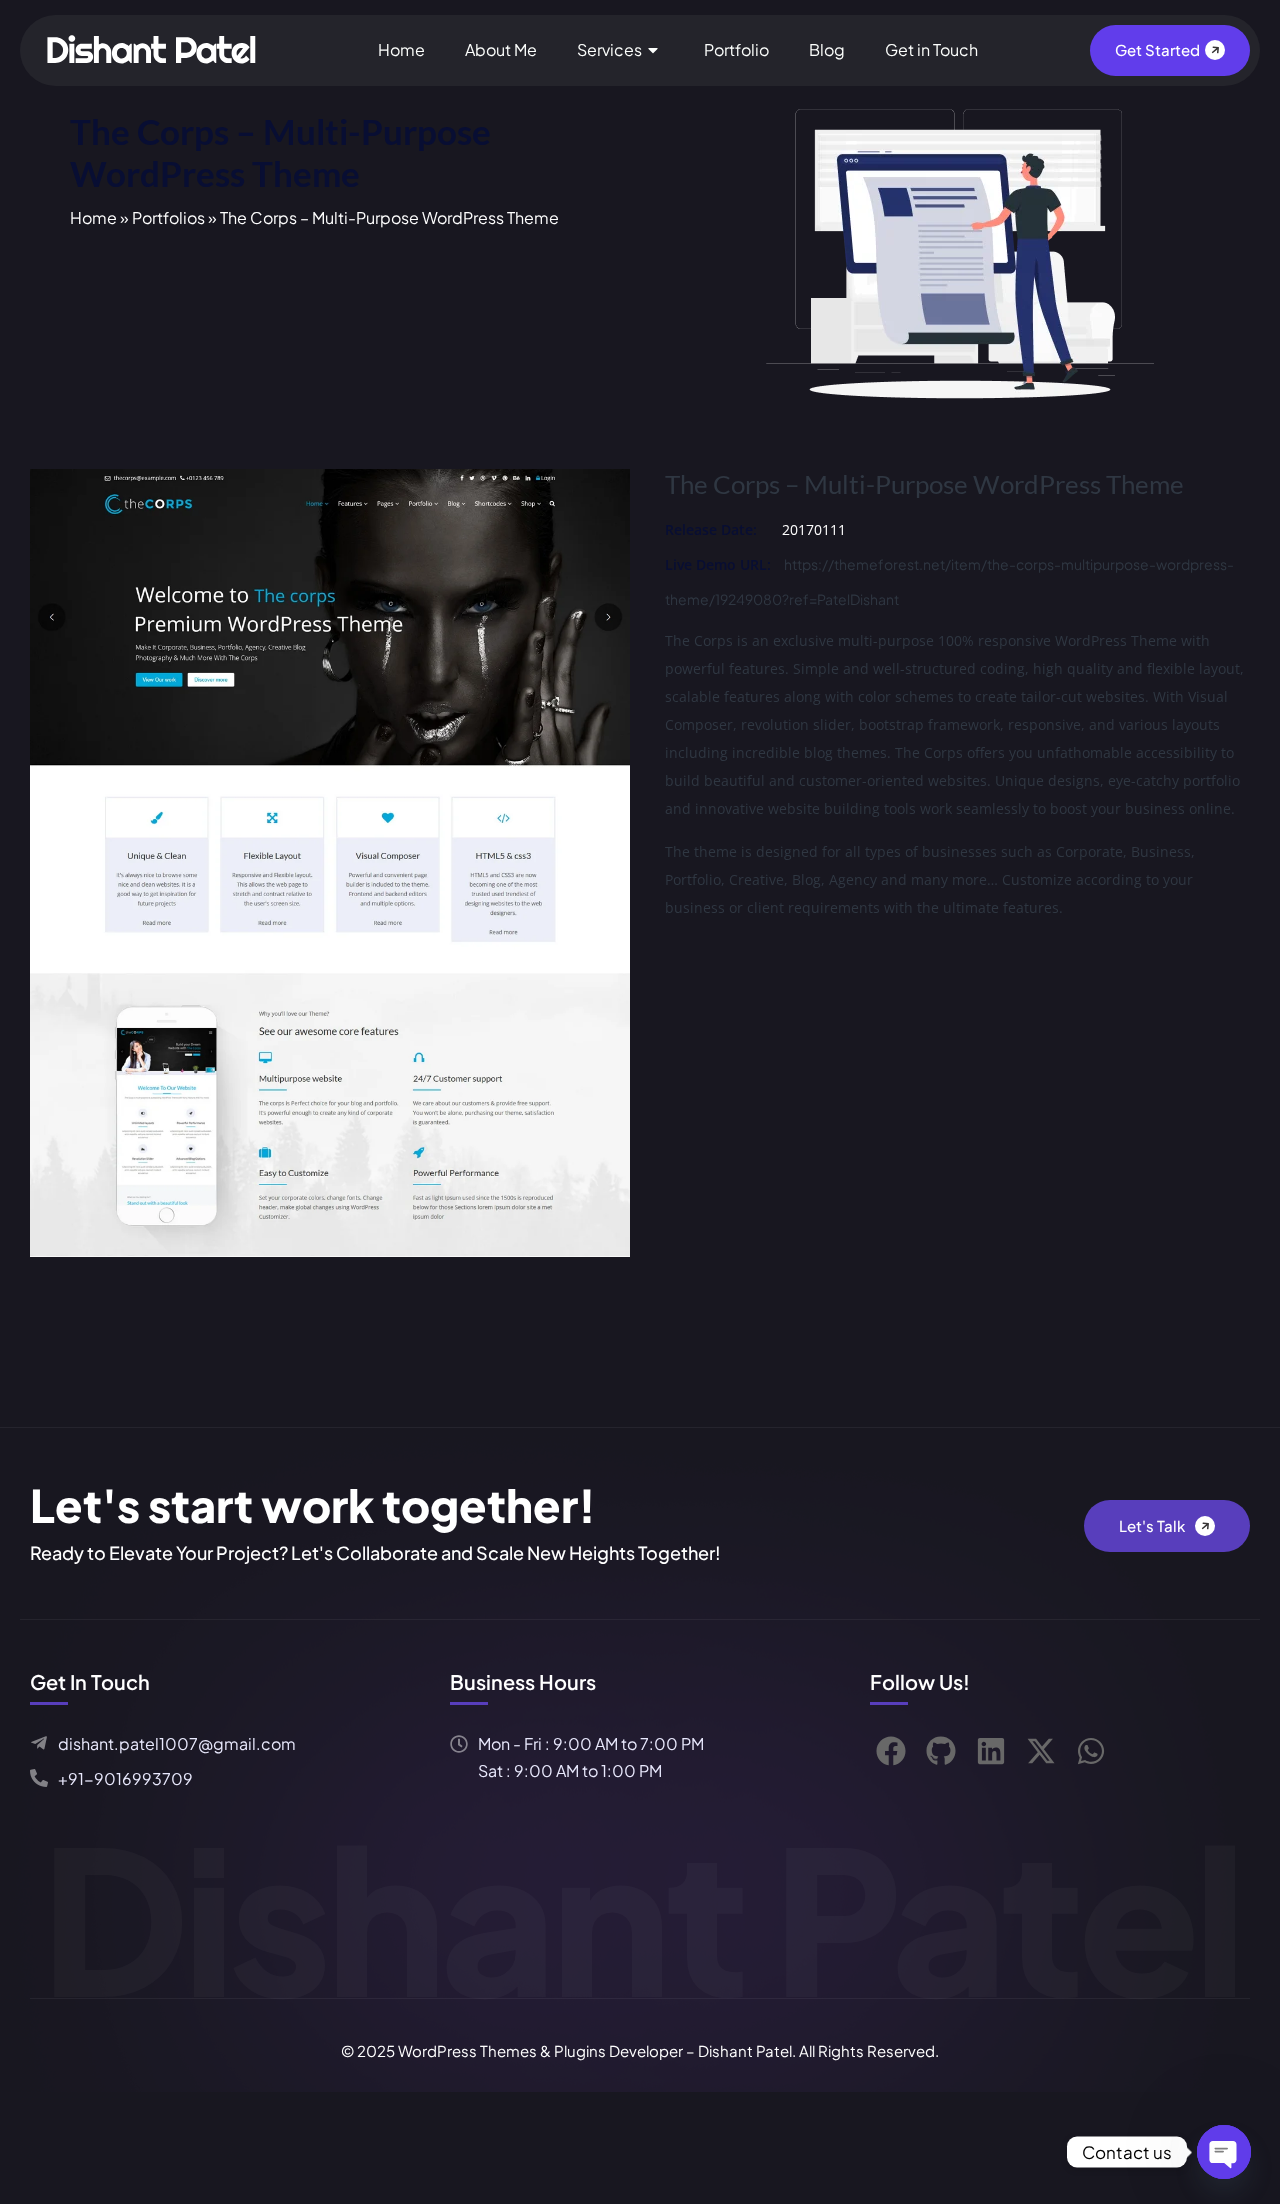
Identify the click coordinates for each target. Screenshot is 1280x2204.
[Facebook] (891, 1751)
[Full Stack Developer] (155, 47)
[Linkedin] (991, 1751)
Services (609, 49)
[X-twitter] (1041, 1751)
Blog (827, 49)
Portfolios (168, 217)
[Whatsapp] (1091, 1751)
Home (401, 49)
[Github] (941, 1751)
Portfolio (736, 49)
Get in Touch (931, 49)
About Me (501, 49)
